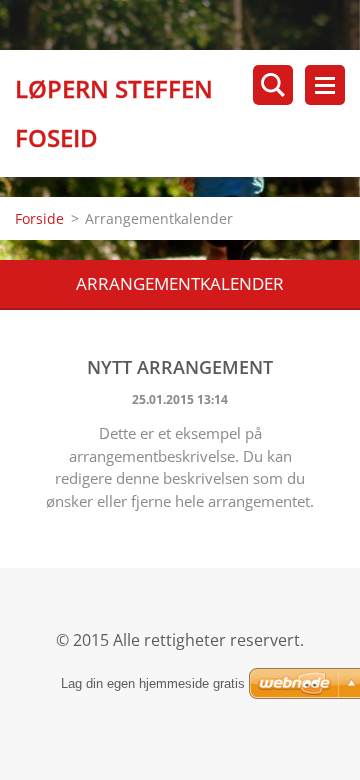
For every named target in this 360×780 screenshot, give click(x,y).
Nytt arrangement (180, 367)
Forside (39, 218)
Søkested (273, 85)
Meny (325, 85)
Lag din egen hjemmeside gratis (153, 683)
